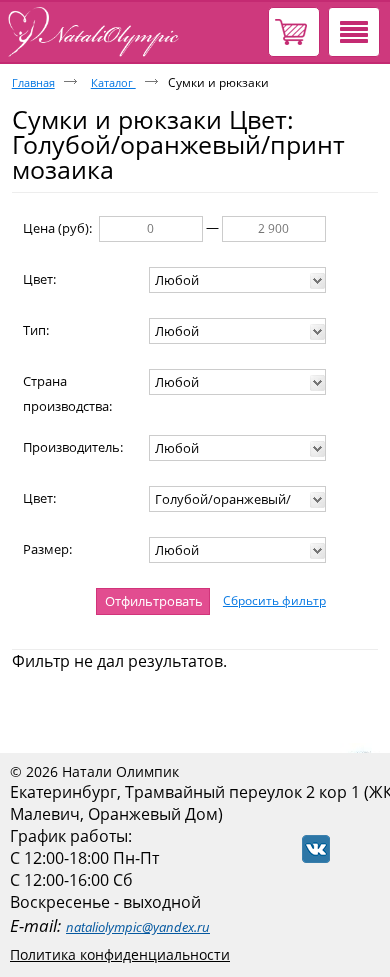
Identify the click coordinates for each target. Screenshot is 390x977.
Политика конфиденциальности (120, 954)
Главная (33, 82)
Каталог (113, 82)
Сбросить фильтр (274, 600)
